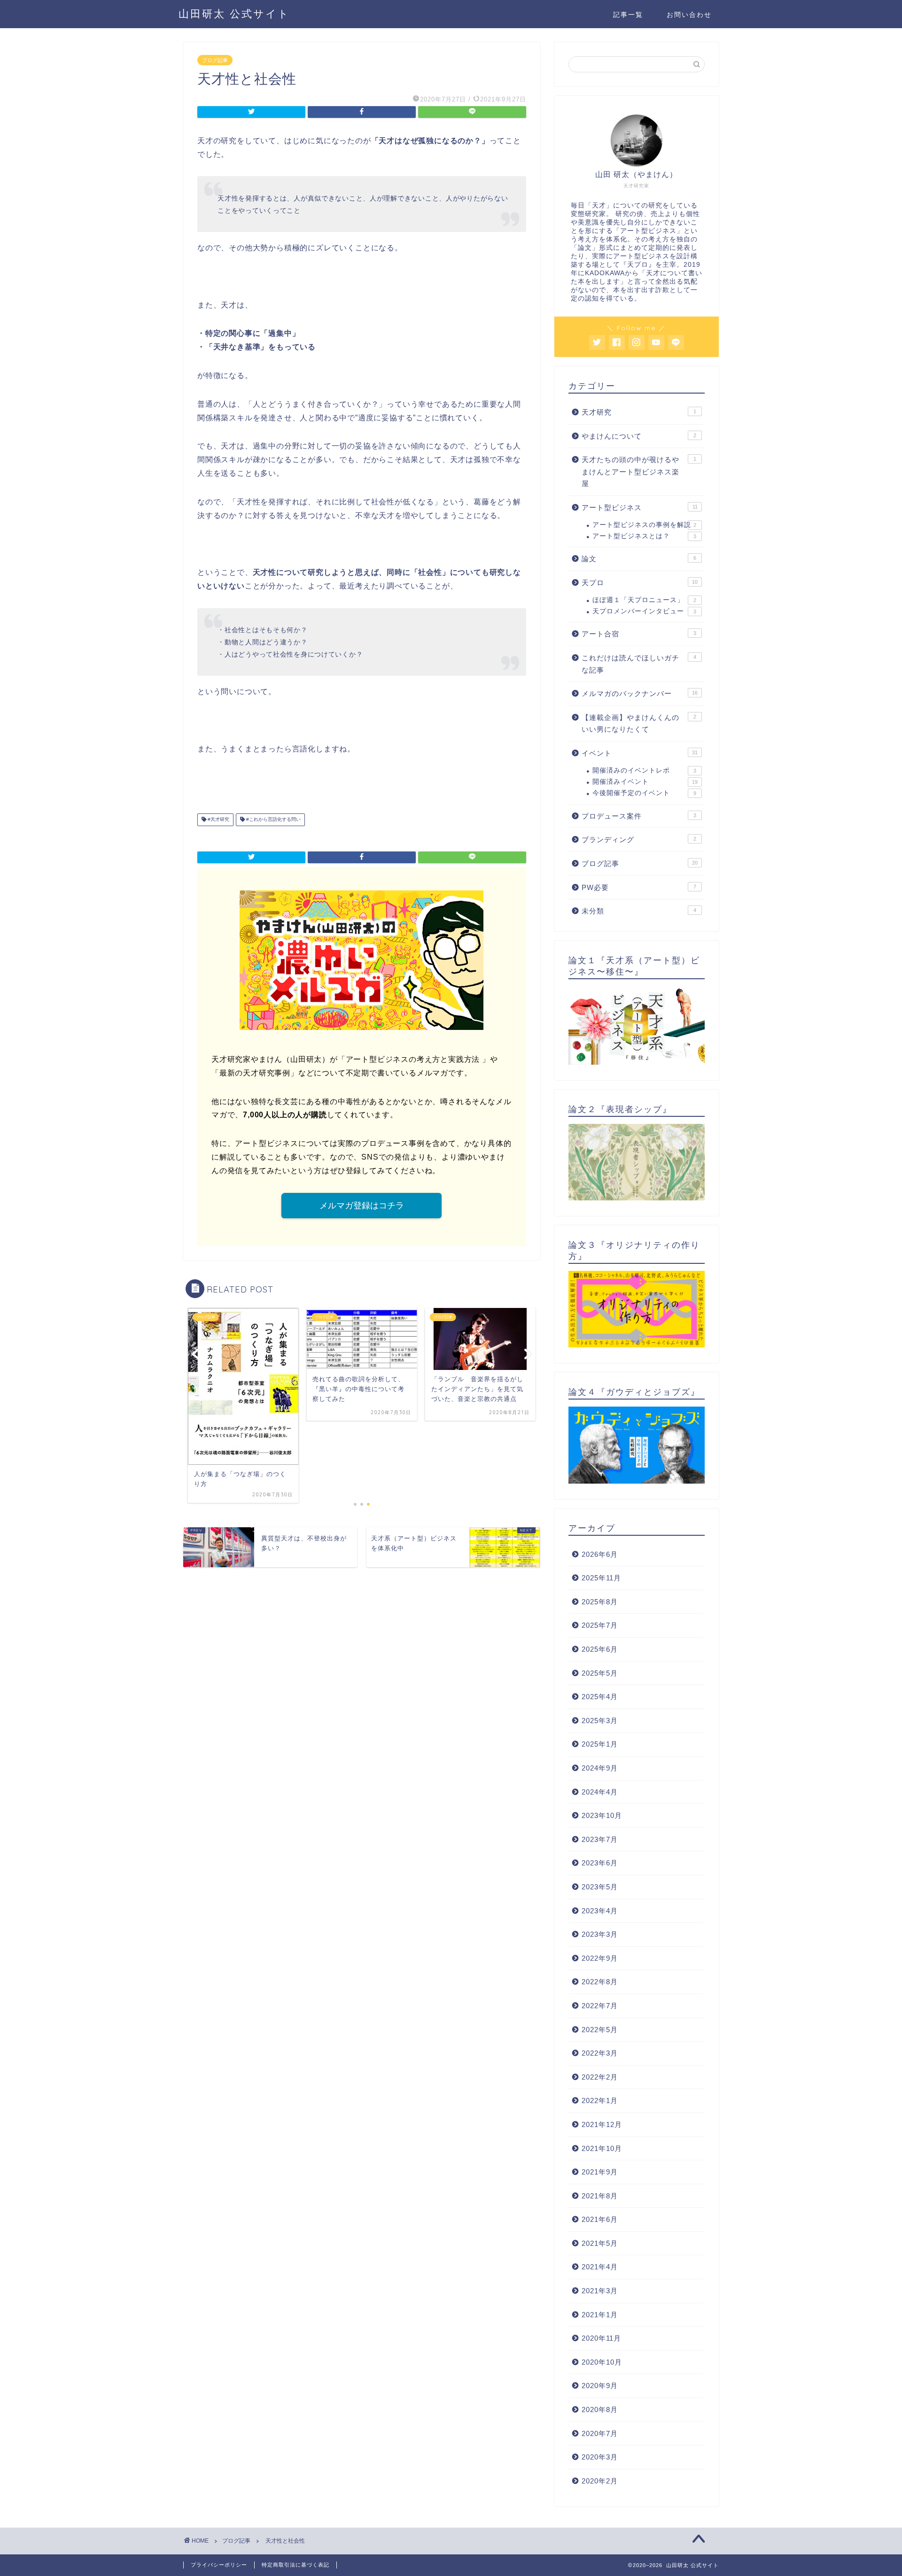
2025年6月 (600, 1649)
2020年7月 (600, 2433)
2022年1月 (600, 2100)
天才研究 (639, 412)
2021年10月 (602, 2148)
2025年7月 (600, 1625)
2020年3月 (600, 2457)
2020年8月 (600, 2410)
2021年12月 (602, 2124)
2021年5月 (600, 2243)
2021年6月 (600, 2219)
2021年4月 (600, 2267)
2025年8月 (600, 1602)
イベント (640, 753)
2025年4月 (600, 1697)
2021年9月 (600, 2172)
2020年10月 (602, 2362)
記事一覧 (628, 15)
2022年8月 (600, 1982)
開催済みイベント (645, 782)
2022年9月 (600, 1958)
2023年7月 (600, 1839)
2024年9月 (600, 1768)
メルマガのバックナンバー (640, 693)
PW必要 (639, 887)
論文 (639, 559)
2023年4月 (600, 1911)
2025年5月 (600, 1673)
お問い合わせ (689, 15)
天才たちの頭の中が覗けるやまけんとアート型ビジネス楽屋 (639, 472)
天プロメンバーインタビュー (644, 611)
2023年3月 (600, 1934)
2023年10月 (602, 1815)
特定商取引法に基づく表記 (295, 2565)
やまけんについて (639, 436)
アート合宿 (639, 634)
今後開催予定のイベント (644, 793)
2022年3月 (600, 2053)
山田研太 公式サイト (234, 13)
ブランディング (639, 839)
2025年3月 (600, 1721)
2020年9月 (600, 2386)
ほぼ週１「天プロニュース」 (644, 600)
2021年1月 (600, 2315)
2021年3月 (600, 2291)
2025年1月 (600, 1744)
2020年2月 (600, 2481)
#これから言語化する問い (273, 820)
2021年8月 (600, 2196)
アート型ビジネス (640, 507)
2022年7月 (600, 2006)
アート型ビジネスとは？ (644, 536)
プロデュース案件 (639, 816)
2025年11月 (601, 1578)
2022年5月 (600, 2030)
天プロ (640, 583)
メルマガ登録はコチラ (362, 1206)
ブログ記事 (215, 60)
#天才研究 (218, 820)
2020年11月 (601, 2338)
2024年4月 (600, 1792)
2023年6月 (600, 1863)
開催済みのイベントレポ (644, 770)
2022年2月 (600, 2077)
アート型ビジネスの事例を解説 (644, 525)
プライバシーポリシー (219, 2565)
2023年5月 (600, 1887)
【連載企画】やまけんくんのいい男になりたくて (639, 723)
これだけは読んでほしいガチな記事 (639, 664)
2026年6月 (600, 1554)
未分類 (639, 911)
